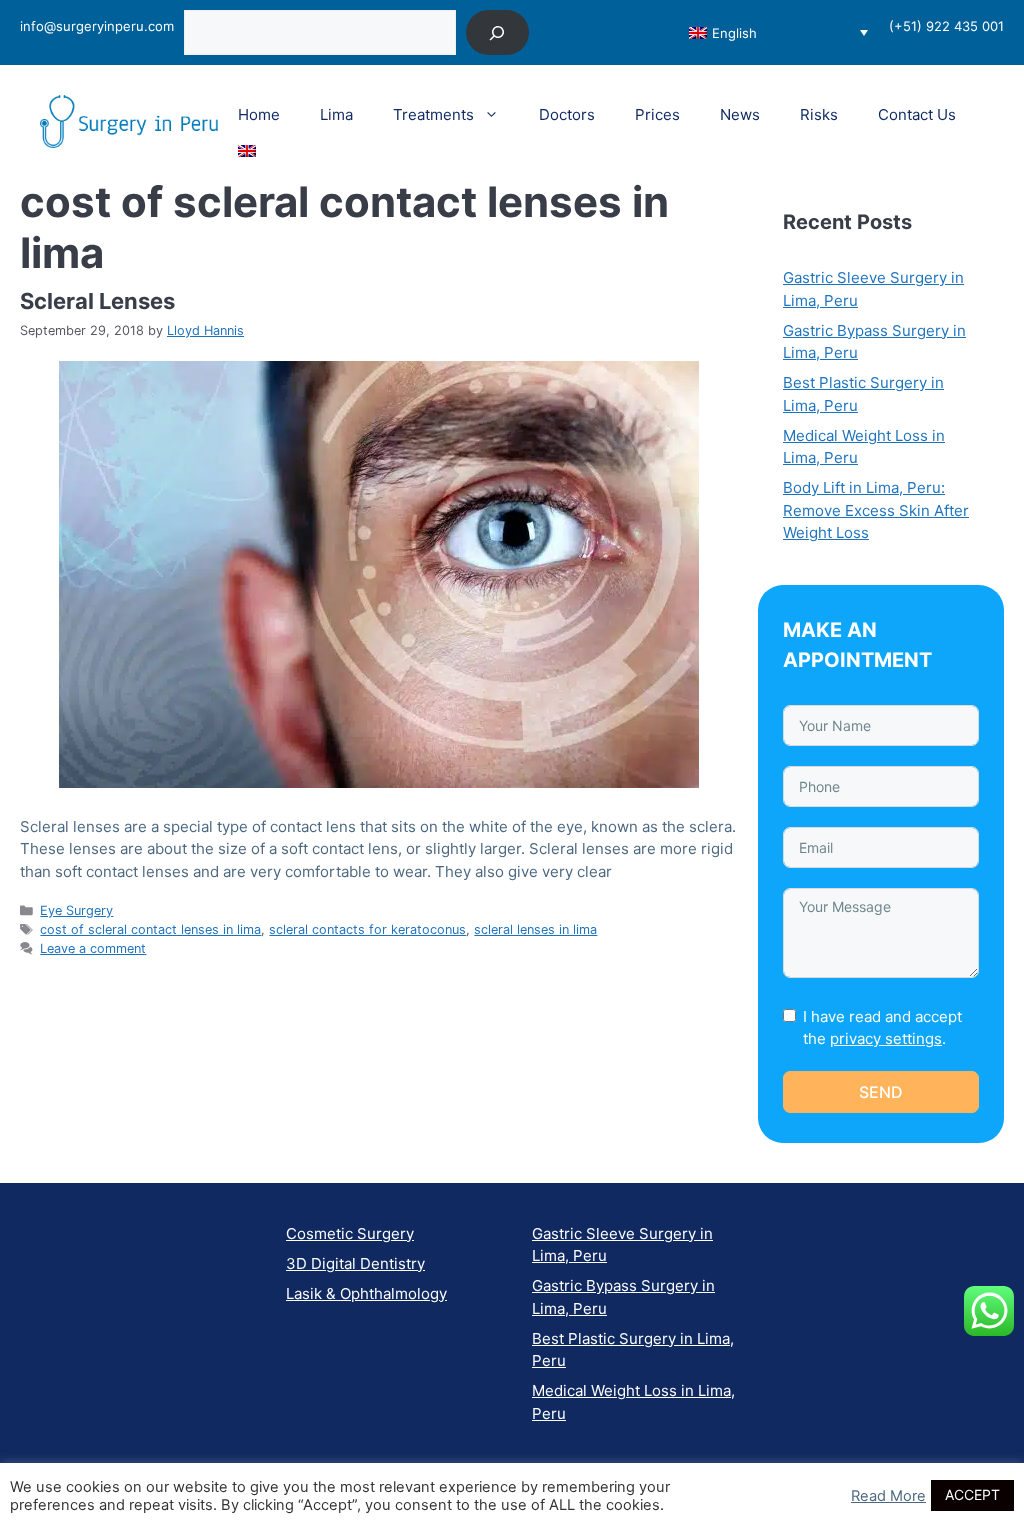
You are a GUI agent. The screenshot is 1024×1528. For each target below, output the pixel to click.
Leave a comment (93, 948)
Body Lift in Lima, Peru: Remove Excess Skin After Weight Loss (876, 510)
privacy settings (886, 1038)
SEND (881, 1092)
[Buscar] (497, 32)
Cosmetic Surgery (350, 1233)
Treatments (433, 114)
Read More (888, 1496)
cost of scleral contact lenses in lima (150, 929)
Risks (819, 114)
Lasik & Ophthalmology (366, 1293)
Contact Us (917, 114)
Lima (336, 114)
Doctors (567, 114)
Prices (657, 114)
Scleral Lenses (97, 301)
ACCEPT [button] (972, 1494)
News (740, 114)
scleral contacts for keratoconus (367, 929)
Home (259, 114)
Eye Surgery (76, 910)
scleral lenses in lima (535, 929)
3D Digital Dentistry (355, 1263)
